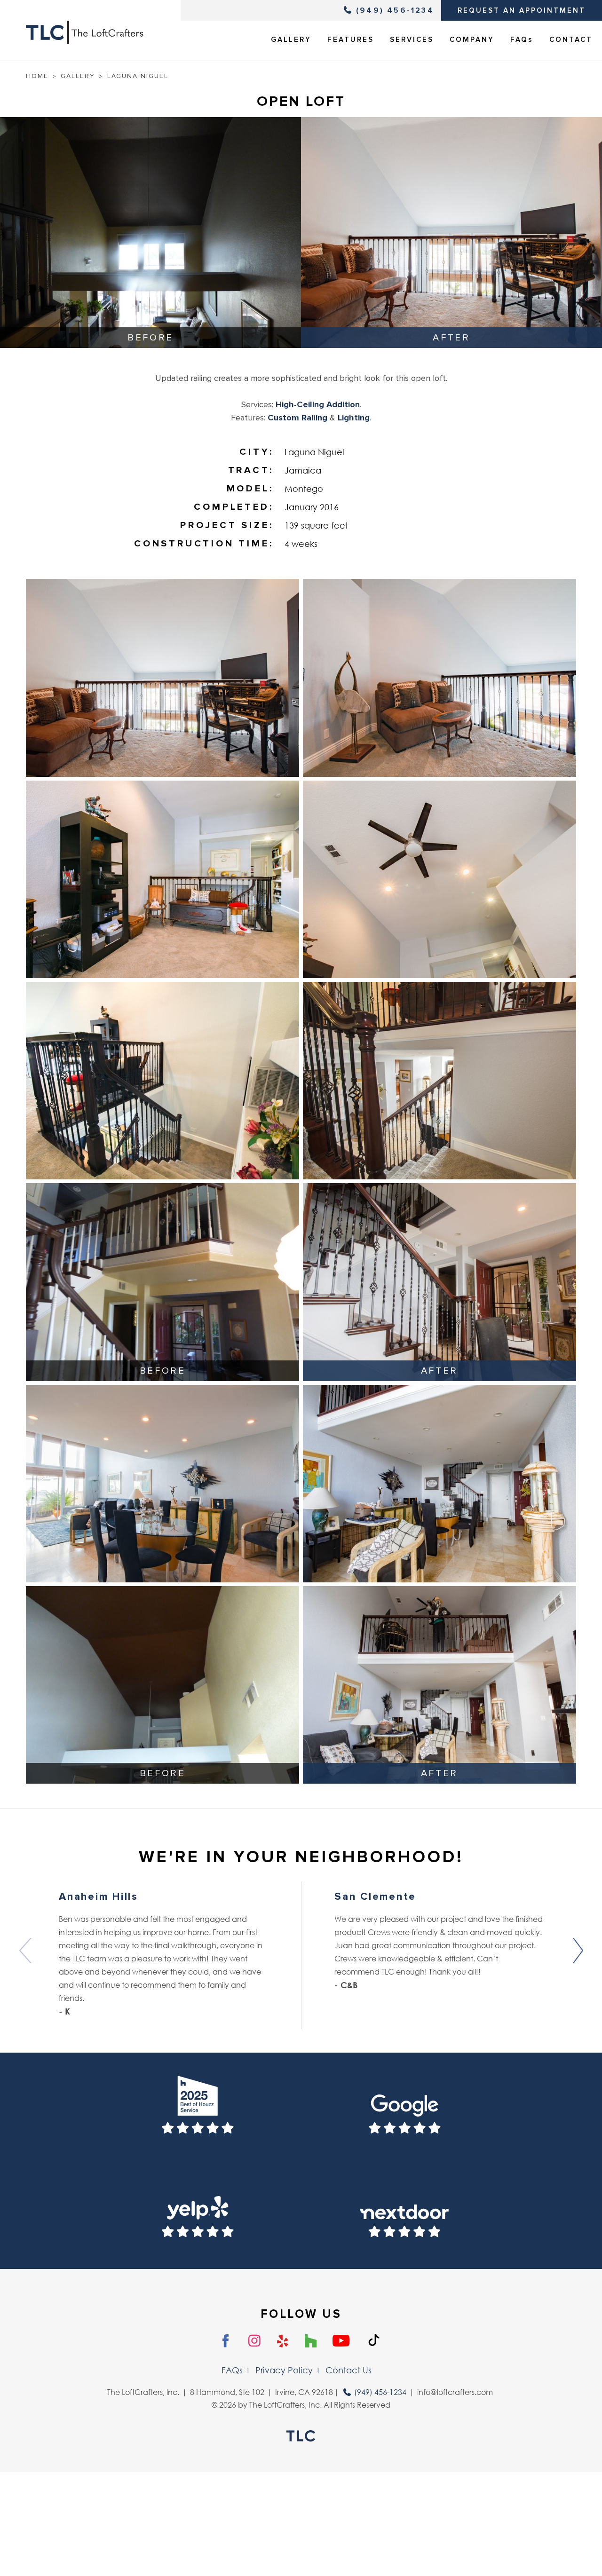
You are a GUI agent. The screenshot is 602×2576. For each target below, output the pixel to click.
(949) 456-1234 (395, 10)
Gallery (78, 76)
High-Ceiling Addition (318, 404)
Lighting (354, 418)
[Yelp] (283, 2341)
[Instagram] (254, 2341)
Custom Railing (297, 418)
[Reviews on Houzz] (198, 2109)
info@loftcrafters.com (455, 2392)
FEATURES (351, 40)
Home (37, 76)
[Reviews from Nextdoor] (404, 2213)
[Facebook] (226, 2341)
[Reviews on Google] (404, 2109)
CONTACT (571, 40)
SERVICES (412, 40)
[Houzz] (311, 2341)
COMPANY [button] (472, 40)
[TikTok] (374, 2340)
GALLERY (291, 40)
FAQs (522, 40)
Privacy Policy (284, 2370)
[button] (577, 1951)
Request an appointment (522, 10)
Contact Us (349, 2370)
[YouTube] (341, 2341)
